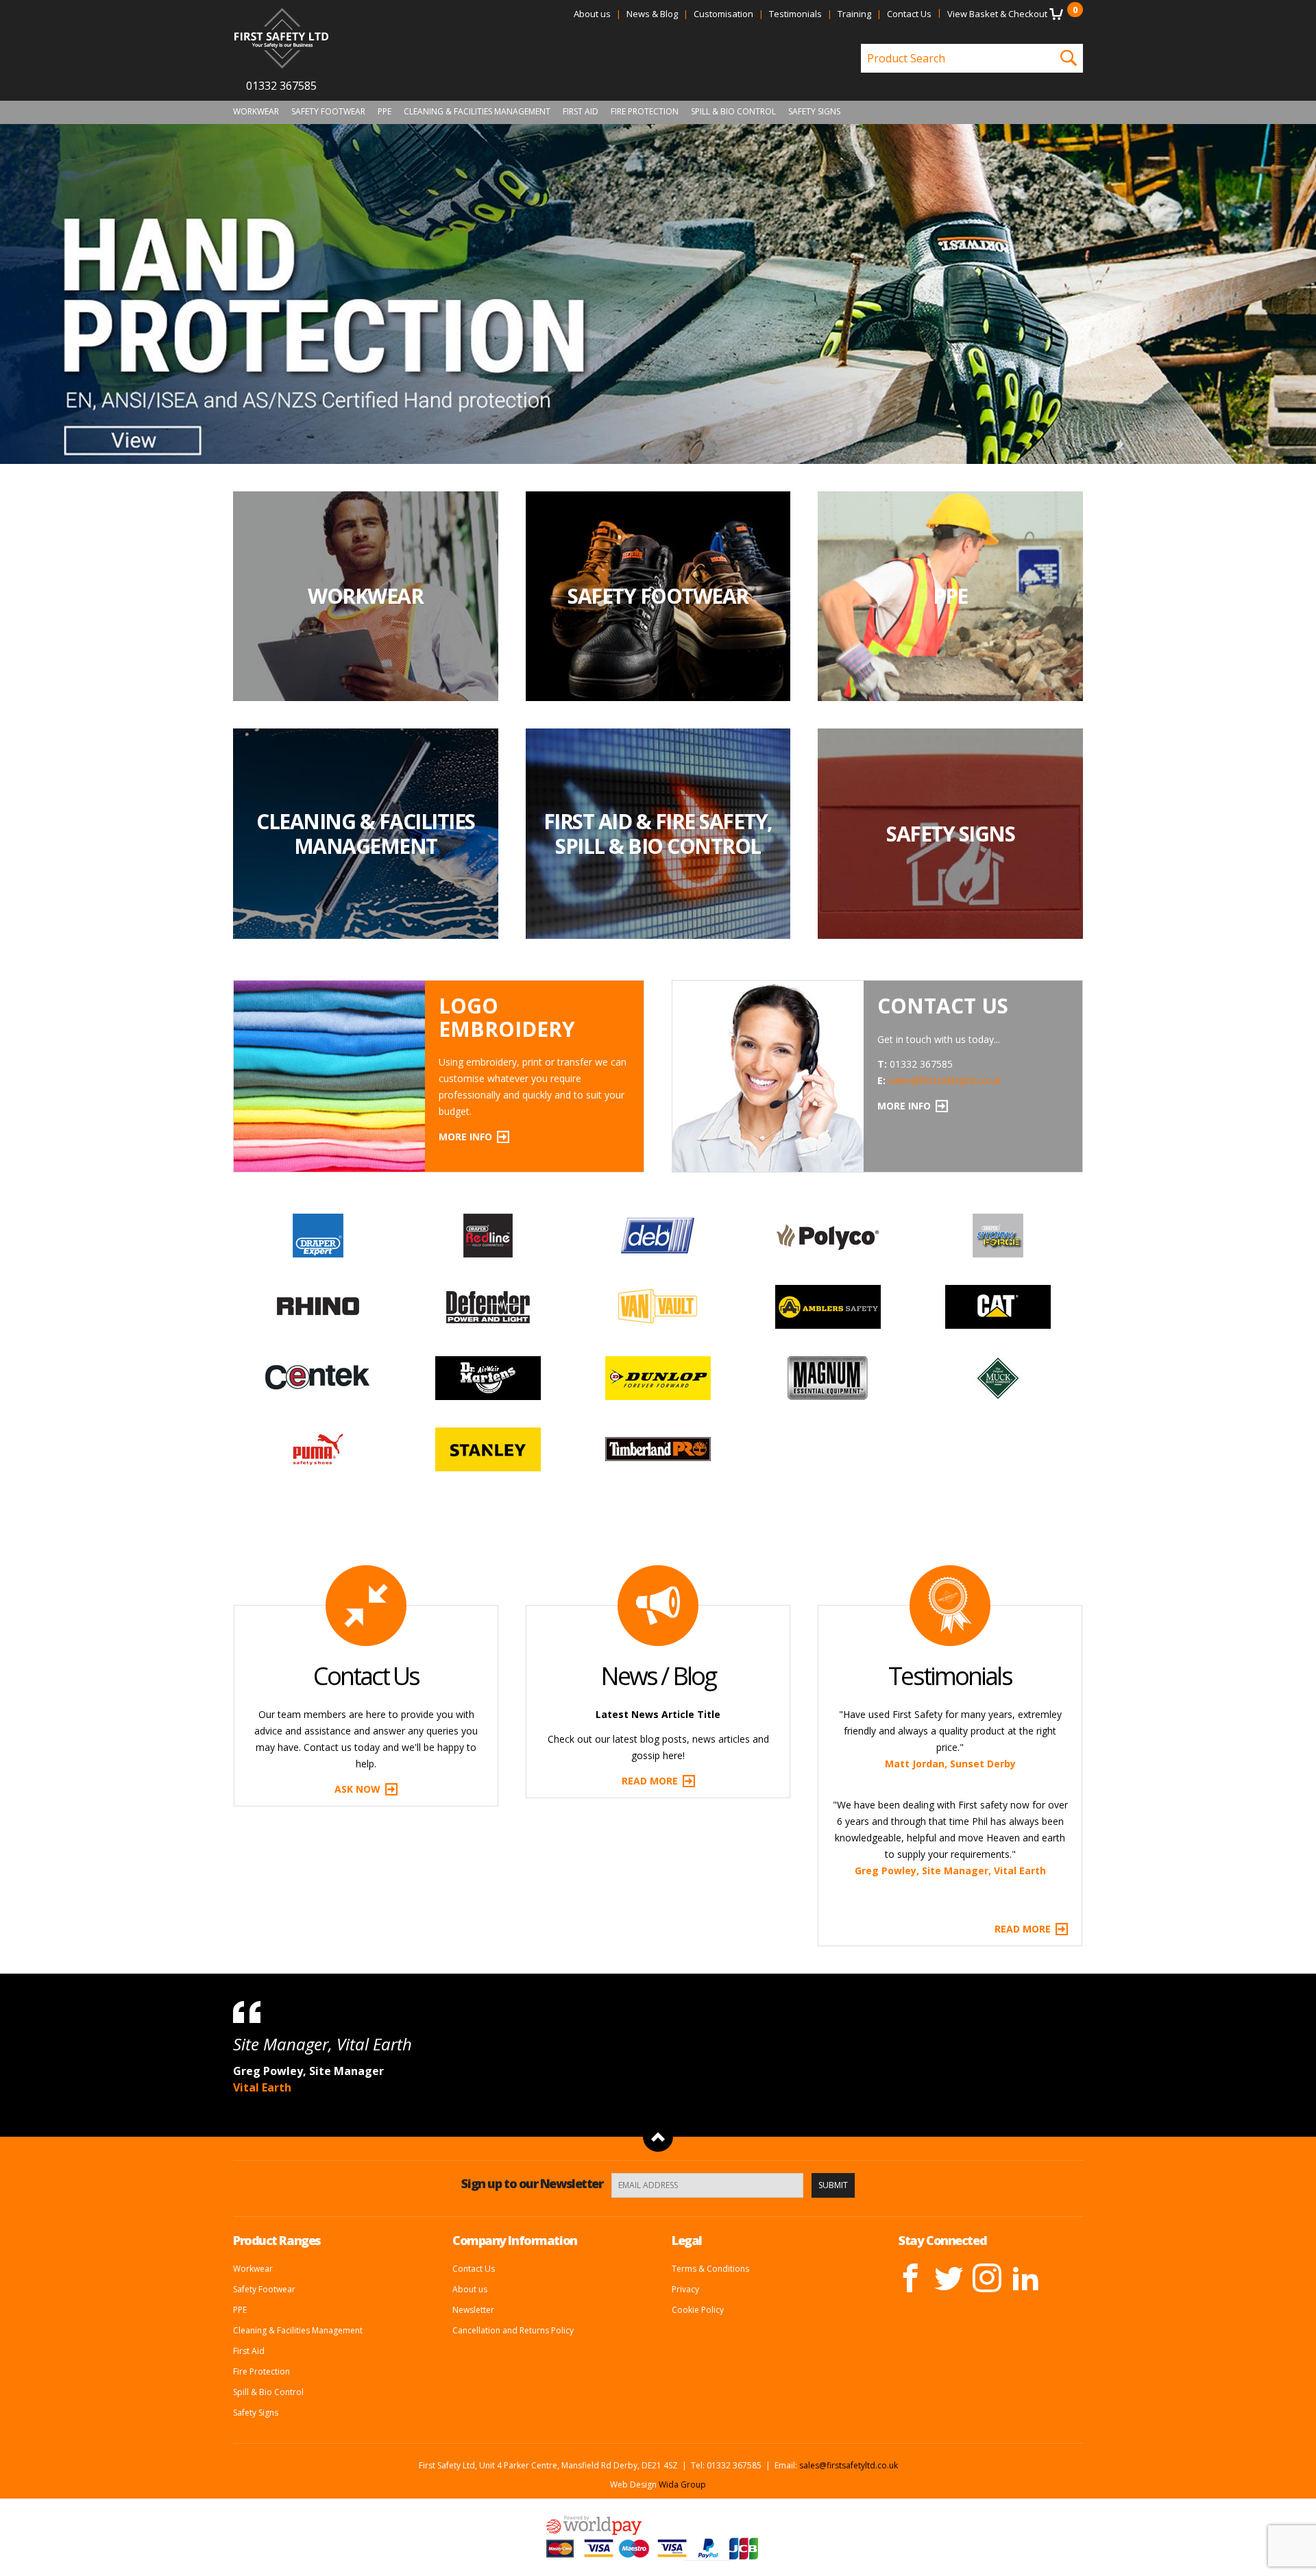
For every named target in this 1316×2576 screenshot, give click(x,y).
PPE (385, 112)
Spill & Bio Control (733, 112)
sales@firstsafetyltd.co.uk (945, 1080)
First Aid (581, 112)
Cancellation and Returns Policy (513, 2117)
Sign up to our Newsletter (532, 1970)
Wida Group (682, 2271)
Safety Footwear (328, 112)
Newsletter (473, 2096)
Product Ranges (277, 2026)
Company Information (515, 2026)
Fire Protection (645, 112)
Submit (833, 1971)
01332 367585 (281, 86)
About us (592, 14)
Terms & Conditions (710, 2055)
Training (854, 14)
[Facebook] (910, 2064)
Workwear (256, 112)
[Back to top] (658, 1923)
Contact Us (909, 14)
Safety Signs (814, 112)
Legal (687, 2026)
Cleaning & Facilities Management (477, 112)
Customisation (723, 14)
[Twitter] (949, 2064)
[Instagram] (987, 2064)
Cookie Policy (698, 2096)
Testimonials (795, 14)
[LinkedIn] (1025, 2064)
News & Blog (652, 14)
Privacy (685, 2075)
